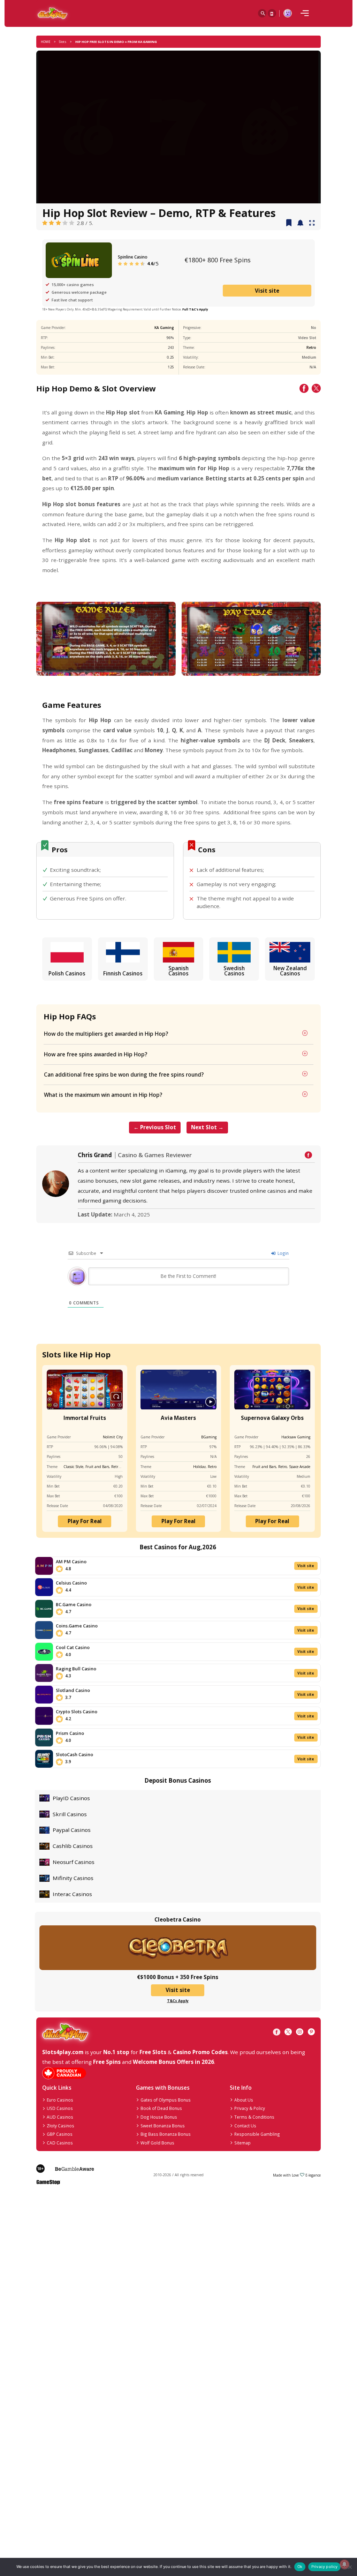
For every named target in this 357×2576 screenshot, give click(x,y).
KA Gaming (164, 328)
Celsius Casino (71, 1583)
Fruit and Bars (97, 1467)
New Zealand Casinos (290, 971)
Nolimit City (113, 1437)
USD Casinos (60, 2108)
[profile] (288, 13)
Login (283, 1253)
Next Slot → (207, 1127)
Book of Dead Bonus (161, 2108)
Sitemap (242, 2143)
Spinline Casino (133, 257)
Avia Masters (178, 1418)
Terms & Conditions (254, 2117)
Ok (300, 2567)
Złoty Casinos (60, 2126)
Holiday (199, 1467)
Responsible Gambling (257, 2134)
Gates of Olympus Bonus (166, 2100)
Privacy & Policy (250, 2108)
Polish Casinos (67, 973)
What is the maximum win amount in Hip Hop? (103, 1095)
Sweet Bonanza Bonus (163, 2126)
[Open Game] (312, 223)
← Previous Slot (155, 1127)
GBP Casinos (60, 2134)
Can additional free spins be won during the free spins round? (124, 1074)
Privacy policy (325, 2567)
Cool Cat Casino (73, 1647)
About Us (244, 2100)
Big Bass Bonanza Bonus (166, 2134)
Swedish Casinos (234, 971)
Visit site (267, 291)
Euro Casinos (60, 2100)
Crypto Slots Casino (77, 1712)
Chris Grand (95, 1155)
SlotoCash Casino (74, 1754)
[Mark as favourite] (300, 223)
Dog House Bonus (159, 2117)
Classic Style (73, 1467)
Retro (311, 347)
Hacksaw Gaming (296, 1437)
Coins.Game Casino (77, 1626)
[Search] (262, 13)
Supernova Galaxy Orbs (272, 1418)
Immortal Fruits (85, 1418)
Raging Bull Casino (76, 1669)
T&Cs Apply (178, 2001)
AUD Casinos (60, 2117)
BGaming (209, 1437)
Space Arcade (300, 1467)
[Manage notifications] (344, 2564)
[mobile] (305, 13)
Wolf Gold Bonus (157, 2143)
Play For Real (85, 1521)
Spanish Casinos (178, 971)
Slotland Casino (73, 1690)
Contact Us (245, 2126)
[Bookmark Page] (289, 223)
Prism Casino (70, 1733)
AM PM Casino (71, 1562)
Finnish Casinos (123, 973)
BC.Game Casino (74, 1604)
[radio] (45, 223)
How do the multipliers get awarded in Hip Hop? (106, 1034)
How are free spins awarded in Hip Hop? (96, 1054)
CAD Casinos (60, 2143)
